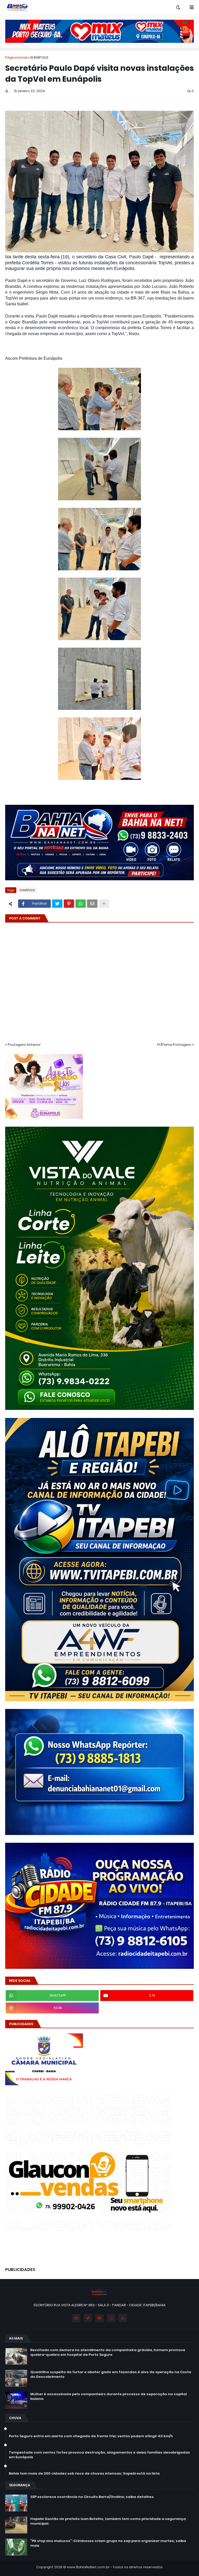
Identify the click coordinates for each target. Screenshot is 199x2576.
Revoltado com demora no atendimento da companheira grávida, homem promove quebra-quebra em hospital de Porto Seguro (108, 2352)
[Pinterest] (69, 904)
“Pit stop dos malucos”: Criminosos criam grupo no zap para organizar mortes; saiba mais (108, 2543)
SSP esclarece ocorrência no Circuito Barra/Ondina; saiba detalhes (92, 2497)
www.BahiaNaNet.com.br (88, 2567)
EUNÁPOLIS (40, 57)
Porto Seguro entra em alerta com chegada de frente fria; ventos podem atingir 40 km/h (91, 2436)
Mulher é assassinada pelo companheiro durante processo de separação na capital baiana (109, 2397)
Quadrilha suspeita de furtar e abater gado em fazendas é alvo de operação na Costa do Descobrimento (111, 2374)
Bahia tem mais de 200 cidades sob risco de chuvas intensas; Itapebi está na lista (84, 2474)
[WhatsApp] (81, 904)
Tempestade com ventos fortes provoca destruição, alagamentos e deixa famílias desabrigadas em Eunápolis (99, 2455)
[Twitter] (57, 904)
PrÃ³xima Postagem (174, 1045)
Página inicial (16, 57)
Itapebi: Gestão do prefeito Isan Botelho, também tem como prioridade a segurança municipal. (108, 2521)
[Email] (92, 904)
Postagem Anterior (24, 1045)
